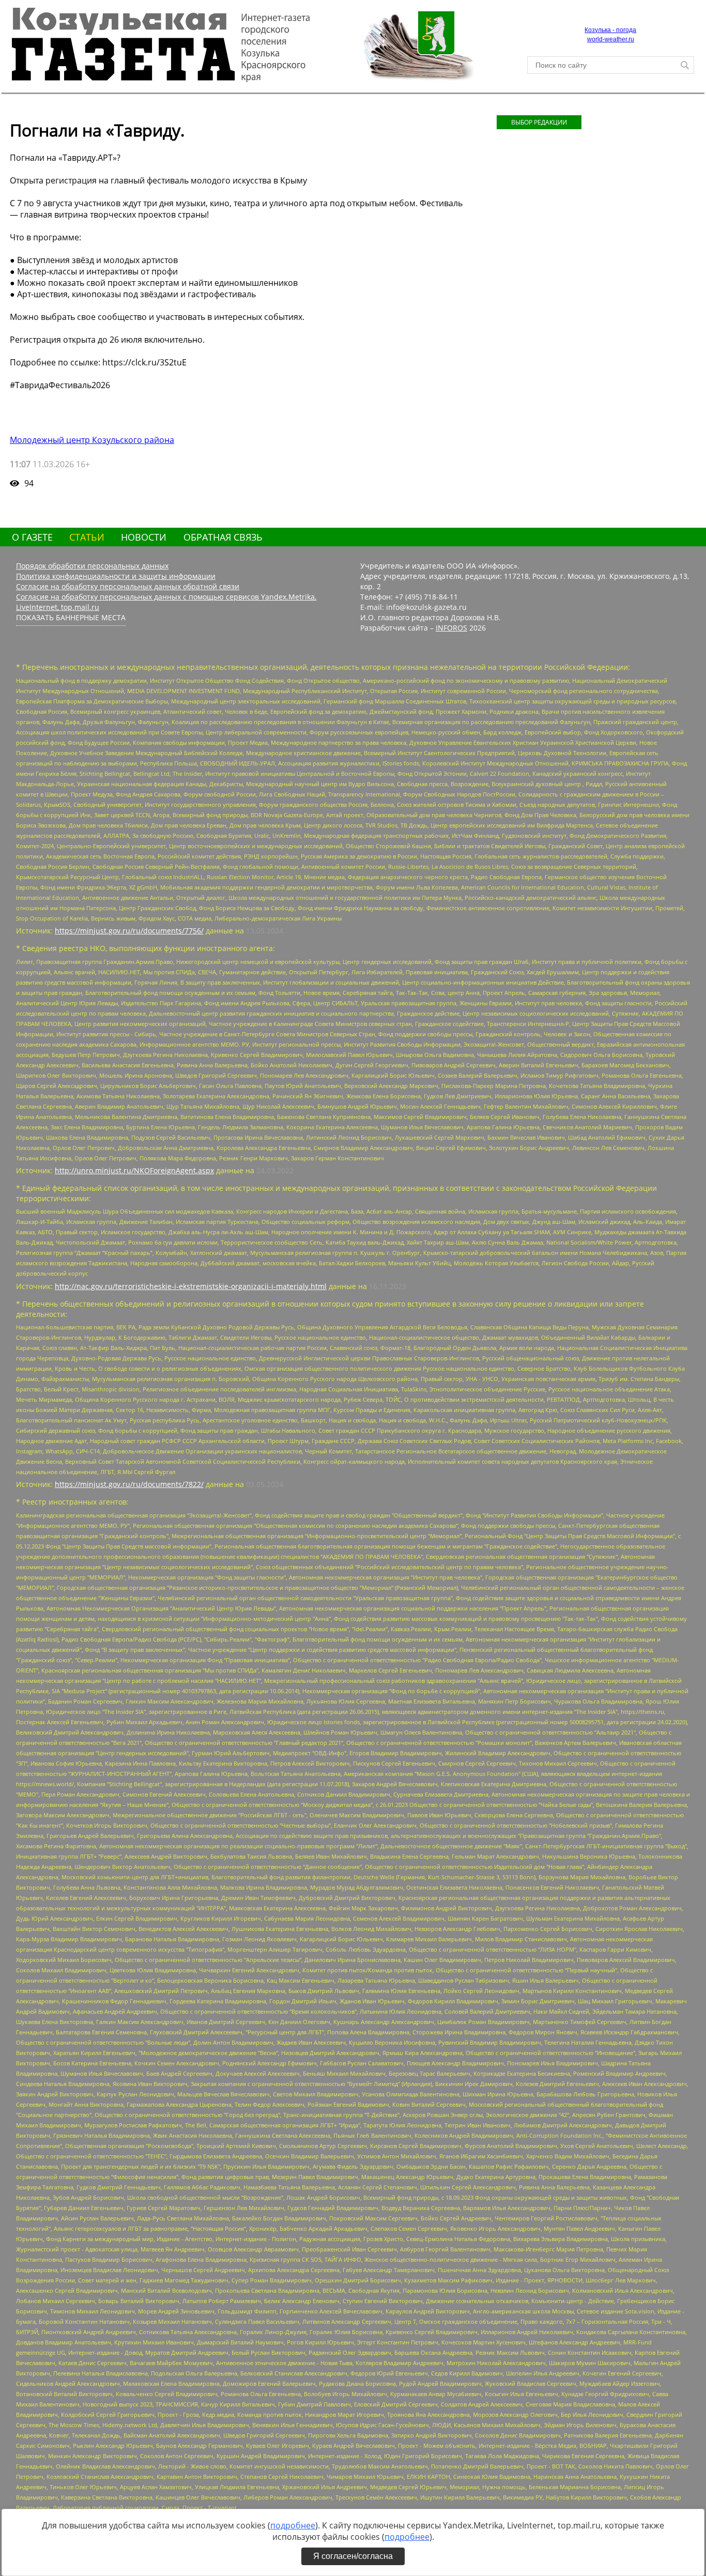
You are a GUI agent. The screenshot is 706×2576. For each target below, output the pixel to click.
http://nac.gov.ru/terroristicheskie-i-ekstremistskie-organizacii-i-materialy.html (191, 1286)
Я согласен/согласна (353, 2556)
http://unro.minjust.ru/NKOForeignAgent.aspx (134, 1170)
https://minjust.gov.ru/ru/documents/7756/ (129, 931)
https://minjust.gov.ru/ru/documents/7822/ (129, 1484)
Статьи (87, 537)
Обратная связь (223, 537)
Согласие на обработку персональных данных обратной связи (128, 586)
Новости (144, 537)
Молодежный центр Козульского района (92, 440)
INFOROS (451, 628)
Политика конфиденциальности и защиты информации (116, 576)
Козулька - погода (610, 30)
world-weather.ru (611, 39)
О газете (32, 537)
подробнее (293, 2525)
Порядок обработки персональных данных (92, 566)
